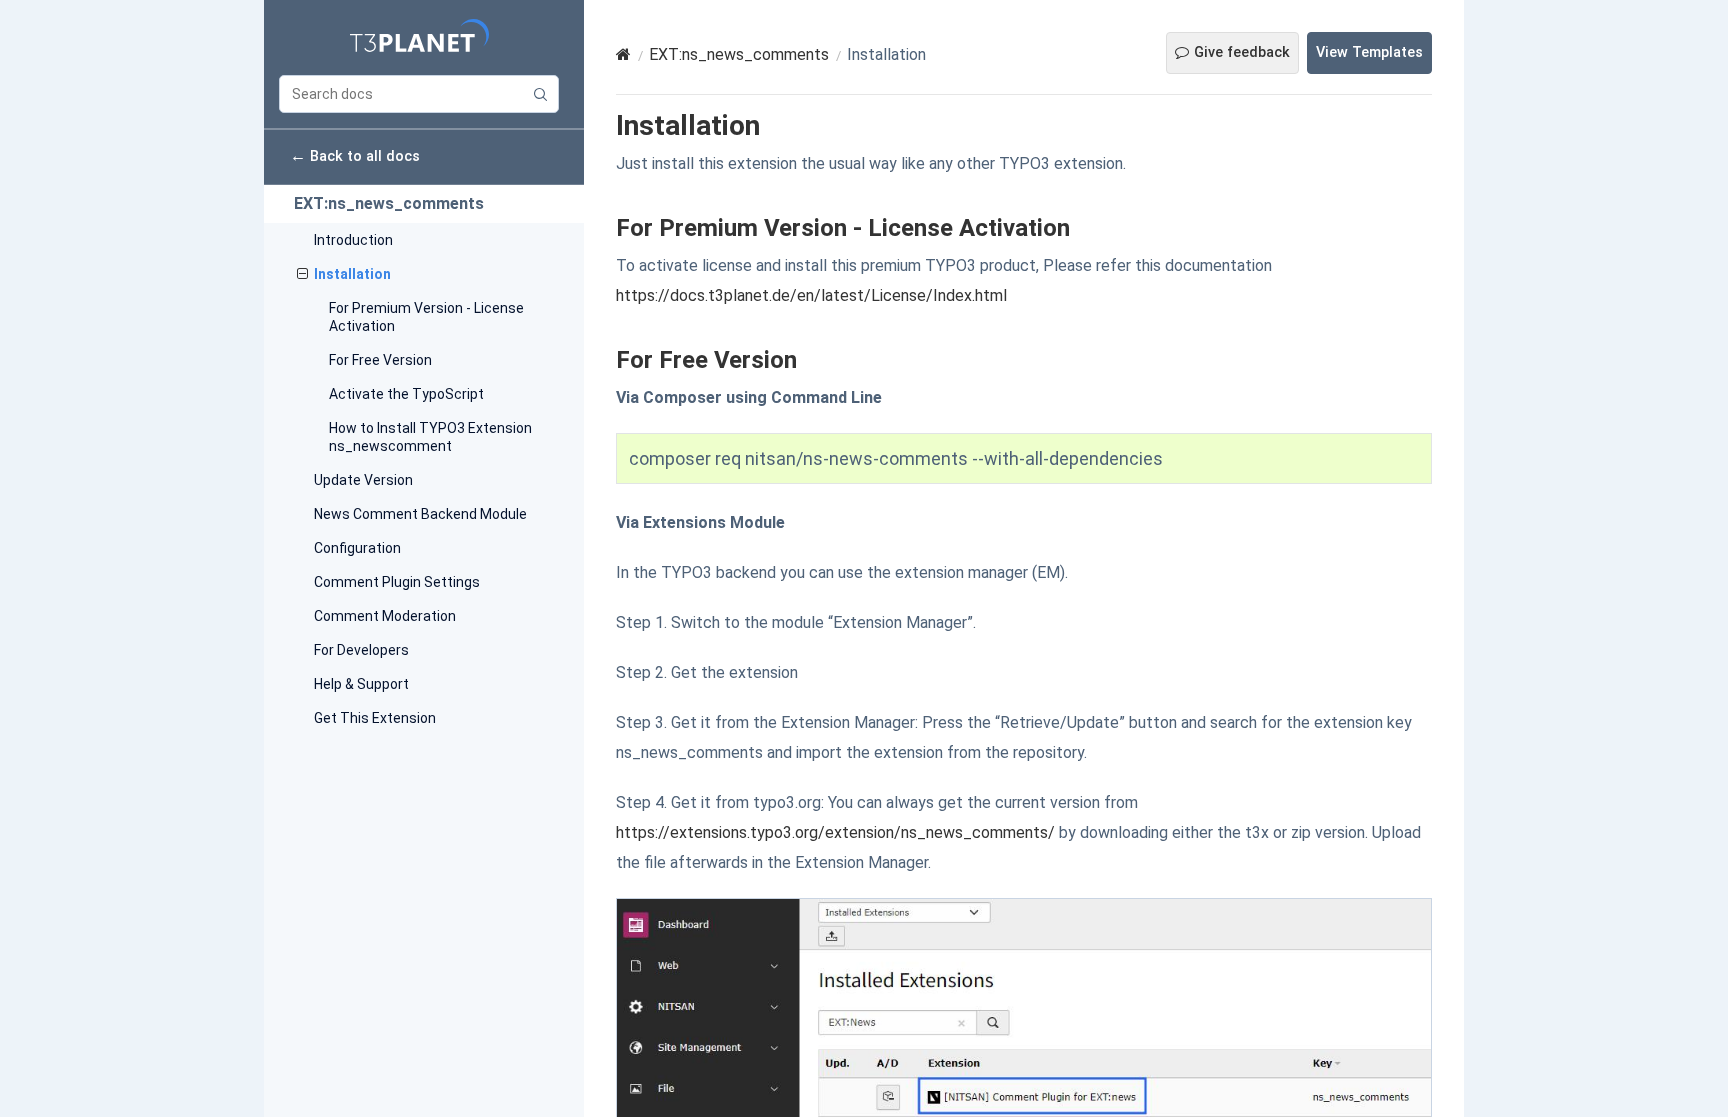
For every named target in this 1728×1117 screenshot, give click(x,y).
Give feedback (1242, 52)
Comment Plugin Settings (397, 582)
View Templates (1369, 52)
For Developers (361, 650)
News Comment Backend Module (420, 514)
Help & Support (361, 684)
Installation (352, 274)
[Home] (623, 54)
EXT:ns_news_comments (389, 203)
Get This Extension (375, 718)
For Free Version (380, 360)
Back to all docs (355, 155)
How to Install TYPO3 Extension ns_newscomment (430, 437)
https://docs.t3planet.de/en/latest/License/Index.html (811, 295)
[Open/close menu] (302, 274)
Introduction (353, 240)
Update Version (363, 480)
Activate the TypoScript (406, 394)
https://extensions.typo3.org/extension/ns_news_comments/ (835, 832)
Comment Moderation (385, 616)
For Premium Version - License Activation (426, 317)
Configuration (357, 548)
